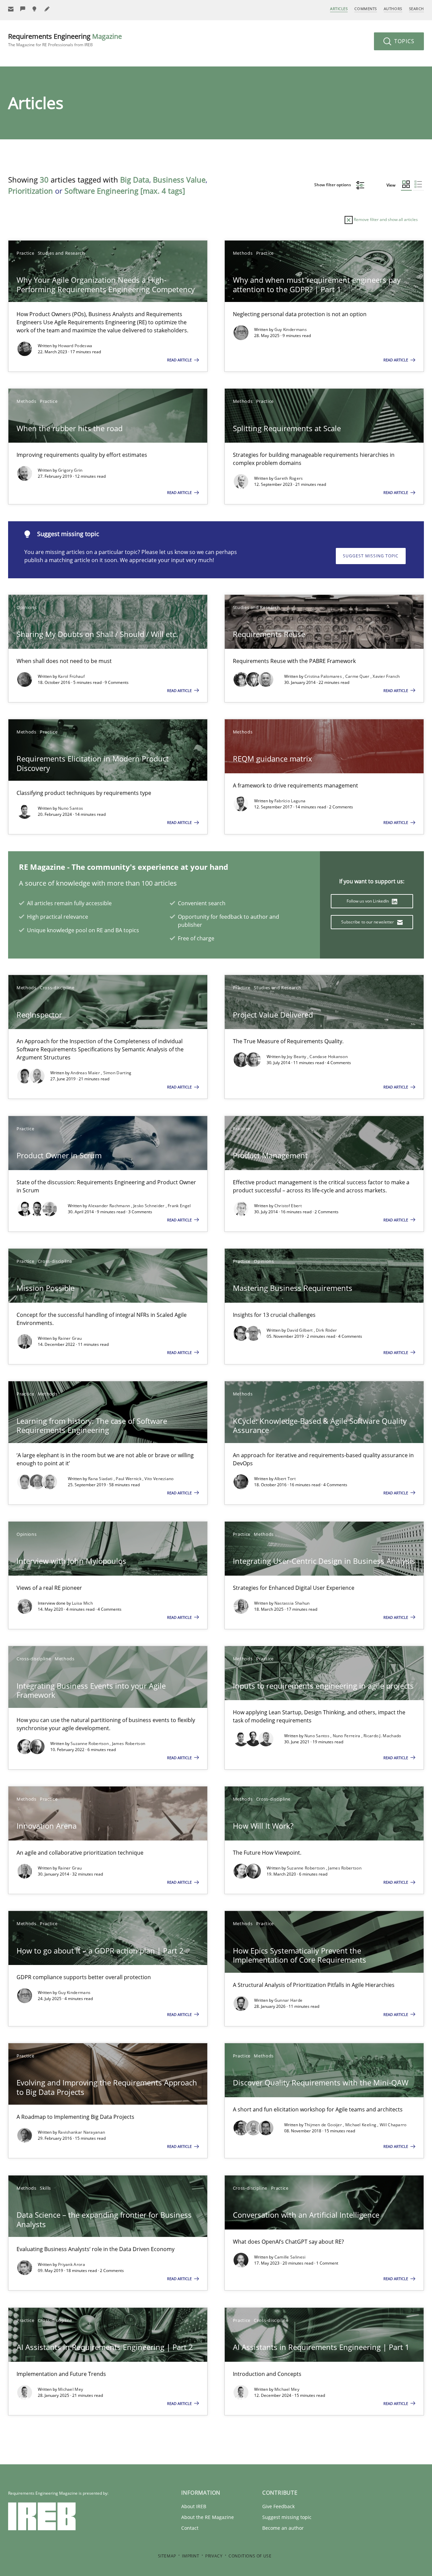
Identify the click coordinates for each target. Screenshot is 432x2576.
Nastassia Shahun (292, 1603)
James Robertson (129, 1743)
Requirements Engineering (65, 40)
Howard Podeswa (75, 346)
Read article (180, 360)
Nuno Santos (71, 808)
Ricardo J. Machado (382, 1736)
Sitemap (167, 2556)
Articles (339, 9)
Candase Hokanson (329, 1057)
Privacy (214, 2556)
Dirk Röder (326, 1330)
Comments (366, 9)
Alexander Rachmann (110, 1206)
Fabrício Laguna (290, 801)
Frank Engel (179, 1206)
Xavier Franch (386, 676)
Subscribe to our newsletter (368, 922)
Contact (190, 2528)
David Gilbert (300, 1330)
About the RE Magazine (208, 2517)
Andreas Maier (86, 1073)
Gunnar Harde (289, 2000)
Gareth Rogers (289, 478)
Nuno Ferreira (347, 1736)
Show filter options (333, 185)
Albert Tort (285, 1479)
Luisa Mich (82, 1603)
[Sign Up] (11, 9)
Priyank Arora (72, 2264)
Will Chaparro (393, 2125)
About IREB (194, 2506)
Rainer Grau (70, 1338)
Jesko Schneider (150, 1206)
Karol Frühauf (71, 676)
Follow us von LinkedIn (368, 901)
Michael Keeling (361, 2125)
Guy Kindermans (291, 329)
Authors (393, 9)
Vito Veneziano (159, 1479)
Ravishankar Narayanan (82, 2132)
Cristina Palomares (324, 676)
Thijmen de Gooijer (324, 2125)
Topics (403, 41)
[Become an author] (47, 9)
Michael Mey (71, 2389)
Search (416, 9)
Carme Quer (358, 676)
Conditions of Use (250, 2556)
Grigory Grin (70, 470)
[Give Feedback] (23, 9)
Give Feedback (278, 2506)
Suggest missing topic (371, 556)
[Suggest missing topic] (35, 9)
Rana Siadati (101, 1479)
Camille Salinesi (290, 2257)
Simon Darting (117, 1073)
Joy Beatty (297, 1057)
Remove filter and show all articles (385, 219)
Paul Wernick (129, 1479)
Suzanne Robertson (90, 1743)
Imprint (191, 2556)
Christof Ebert (288, 1206)
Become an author (283, 2528)
